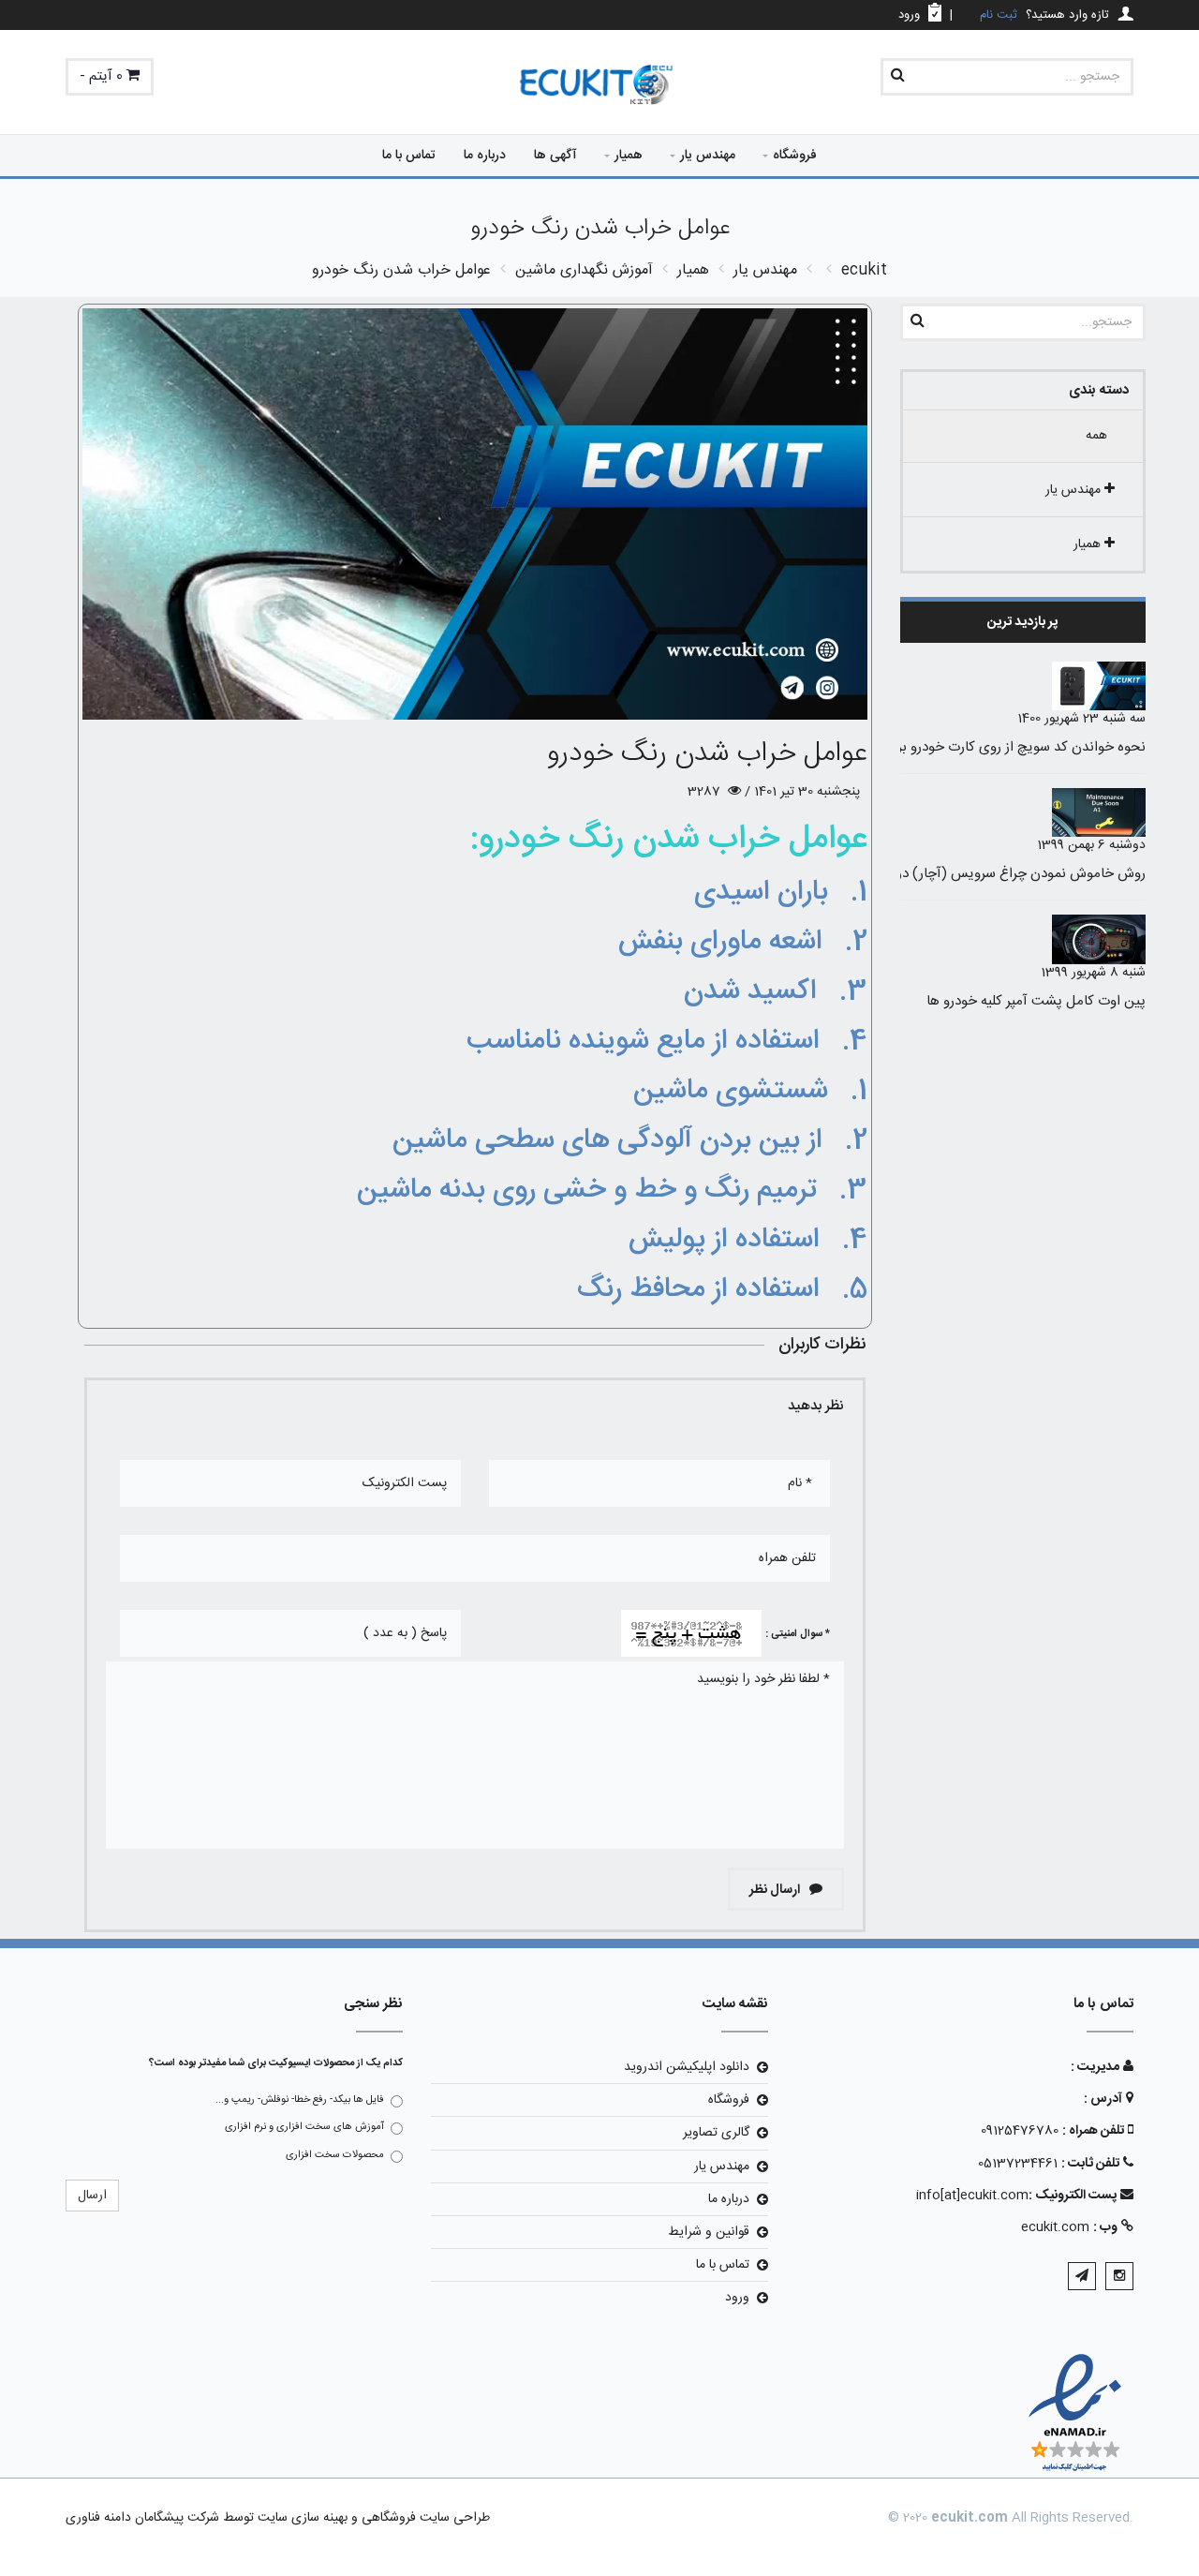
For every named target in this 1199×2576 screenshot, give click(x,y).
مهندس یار (708, 156)
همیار (629, 156)
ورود (737, 2298)
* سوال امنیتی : (798, 1634)
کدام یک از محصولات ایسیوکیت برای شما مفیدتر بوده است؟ (276, 2063)
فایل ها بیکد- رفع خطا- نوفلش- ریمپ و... (300, 2100)
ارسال (92, 2196)
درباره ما (485, 156)
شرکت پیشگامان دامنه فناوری (142, 2518)
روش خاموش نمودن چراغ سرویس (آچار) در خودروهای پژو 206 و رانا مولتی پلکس (914, 874)
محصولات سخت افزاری (335, 2155)
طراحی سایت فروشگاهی (424, 2518)
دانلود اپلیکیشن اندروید (687, 2067)
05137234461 (1018, 2164)
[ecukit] (599, 86)
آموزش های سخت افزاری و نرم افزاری (304, 2127)
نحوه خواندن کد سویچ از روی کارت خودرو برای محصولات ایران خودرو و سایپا (928, 747)
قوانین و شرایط (709, 2232)
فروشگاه (795, 156)
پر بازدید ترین (1022, 622)
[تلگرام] (1082, 2276)
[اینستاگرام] (1119, 2276)
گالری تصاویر (716, 2133)
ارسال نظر (776, 1890)
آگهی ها (555, 156)
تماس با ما (409, 156)
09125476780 (1020, 2131)
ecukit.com (1055, 2227)
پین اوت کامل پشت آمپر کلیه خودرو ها (1036, 1001)
